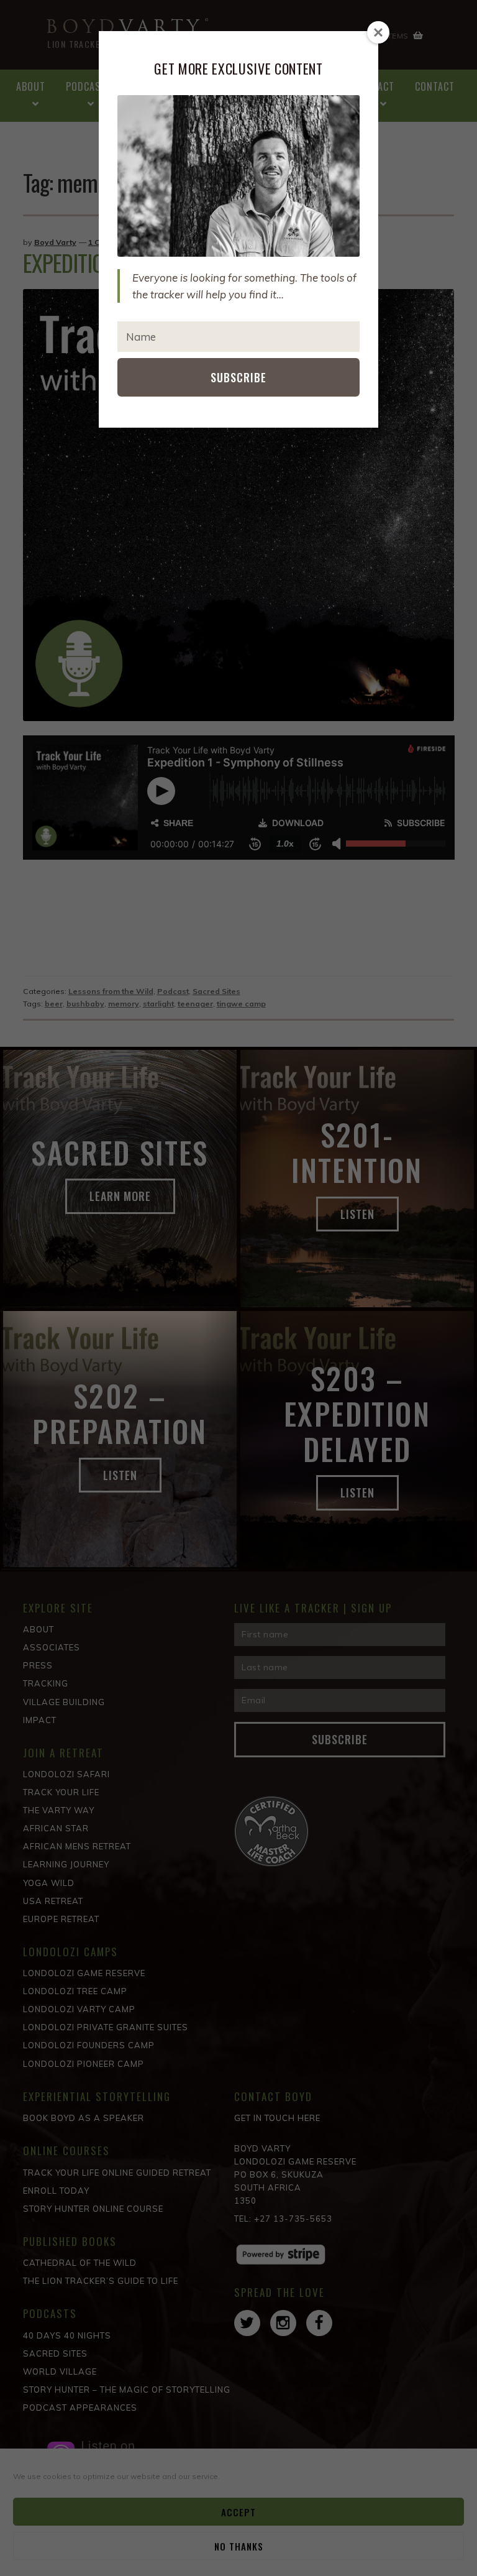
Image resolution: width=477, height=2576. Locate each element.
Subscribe (238, 377)
